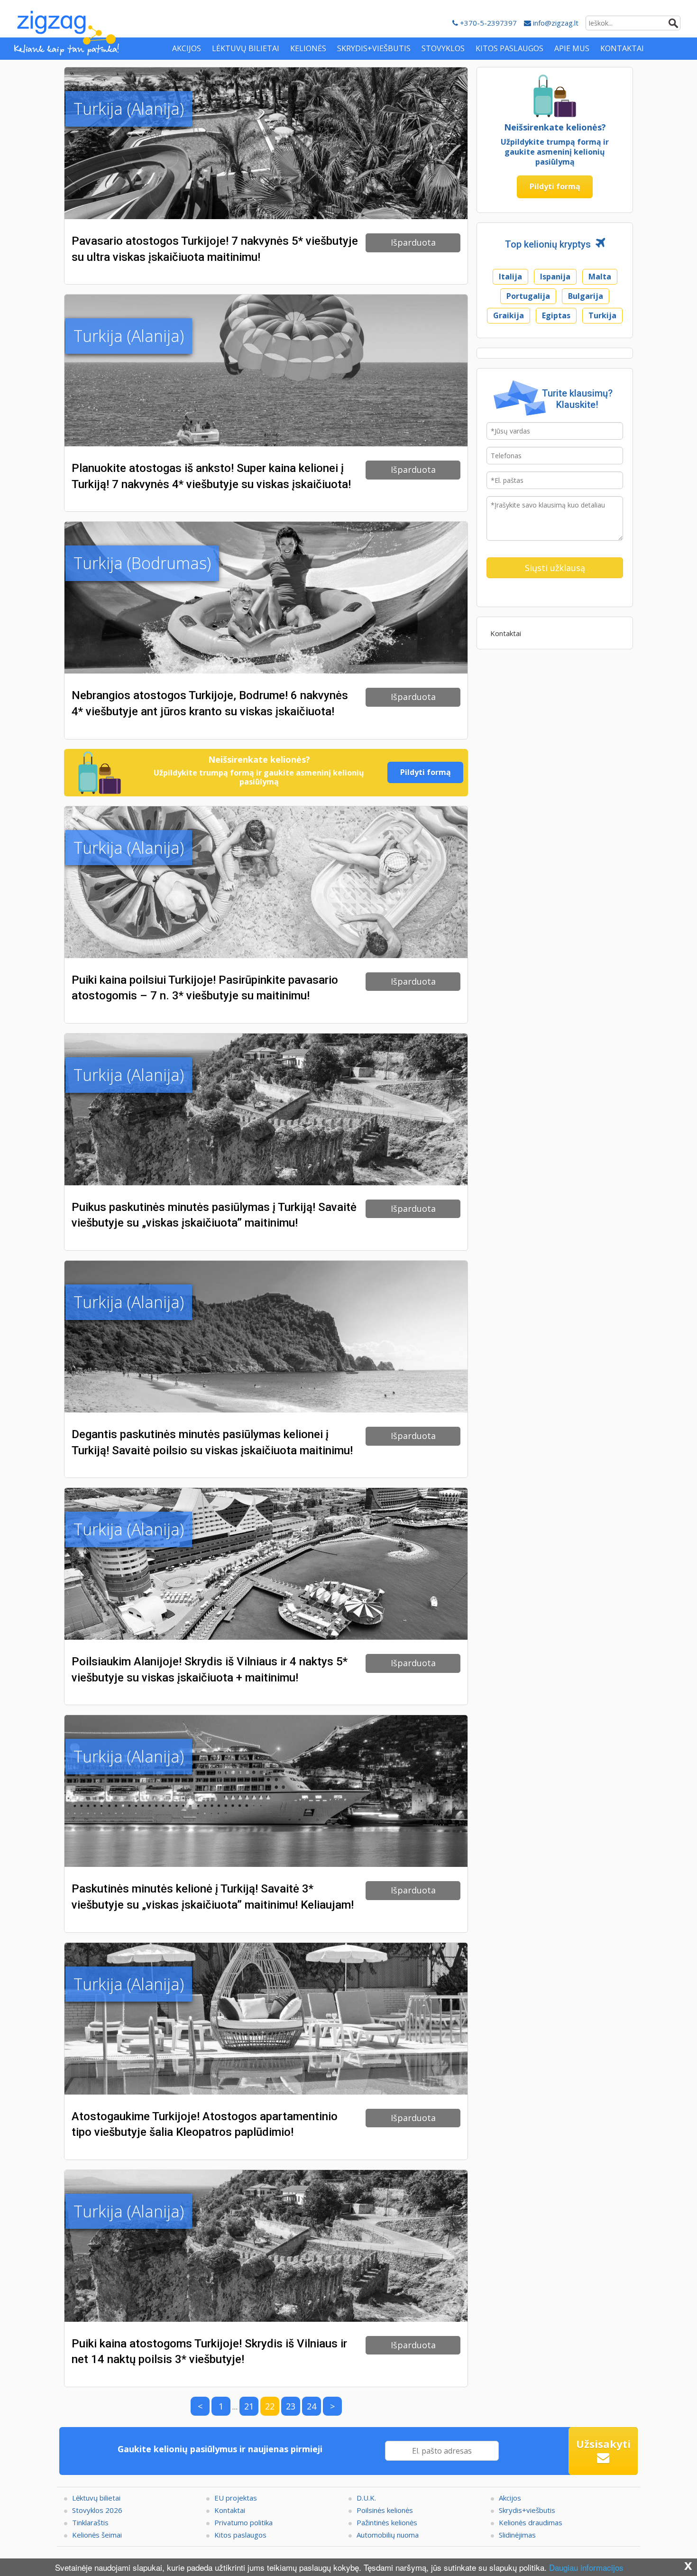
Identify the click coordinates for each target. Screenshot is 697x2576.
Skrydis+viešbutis (527, 2510)
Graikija (509, 315)
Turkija (602, 315)
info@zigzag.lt (555, 23)
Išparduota (413, 242)
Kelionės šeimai (97, 2535)
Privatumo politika (243, 2522)
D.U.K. (366, 2498)
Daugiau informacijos (586, 2567)
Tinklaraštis (90, 2522)
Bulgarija (586, 296)
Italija (510, 277)
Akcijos (510, 2498)
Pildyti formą (426, 772)
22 (270, 2406)
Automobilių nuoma (388, 2535)
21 (249, 2406)
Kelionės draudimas (531, 2522)
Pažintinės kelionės (387, 2522)
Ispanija (555, 277)
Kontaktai (506, 633)
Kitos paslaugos (240, 2535)
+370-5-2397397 (487, 23)
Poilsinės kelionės (385, 2510)
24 (312, 2406)
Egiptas (556, 315)
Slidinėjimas (517, 2535)
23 (291, 2406)
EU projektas (236, 2498)
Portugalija (528, 296)
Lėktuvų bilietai (96, 2498)
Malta (600, 277)
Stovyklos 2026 (97, 2510)
